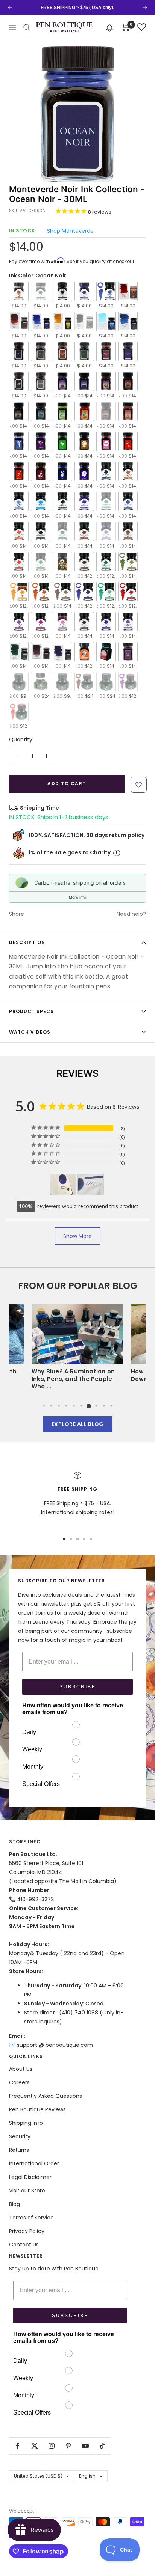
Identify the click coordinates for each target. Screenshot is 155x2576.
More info (77, 897)
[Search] (27, 27)
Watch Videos (30, 1032)
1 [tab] (44, 1406)
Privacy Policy (27, 2231)
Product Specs (31, 1011)
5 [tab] (74, 1406)
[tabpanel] (77, 1349)
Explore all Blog (78, 1424)
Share (17, 914)
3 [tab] (59, 1406)
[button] (110, 27)
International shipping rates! (78, 1512)
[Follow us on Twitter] (34, 2446)
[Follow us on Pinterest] (68, 2446)
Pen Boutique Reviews (37, 2109)
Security (20, 2136)
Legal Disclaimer (30, 2177)
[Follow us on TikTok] (102, 2446)
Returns (19, 2150)
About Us (21, 2069)
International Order (34, 2163)
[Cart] (126, 27)
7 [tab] (89, 1406)
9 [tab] (104, 1406)
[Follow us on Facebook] (17, 2446)
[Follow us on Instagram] (51, 2446)
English (87, 2476)
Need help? (131, 914)
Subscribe (78, 1687)
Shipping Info (26, 2123)
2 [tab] (51, 1406)
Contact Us (24, 2245)
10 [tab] (111, 1406)
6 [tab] (81, 1406)
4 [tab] (66, 1406)
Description (27, 942)
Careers (19, 2082)
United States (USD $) (38, 2476)
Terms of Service (31, 2218)
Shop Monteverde (70, 231)
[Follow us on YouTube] (85, 2446)
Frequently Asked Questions (46, 2096)
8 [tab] (96, 1406)
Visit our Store (27, 2191)
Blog (14, 2204)
